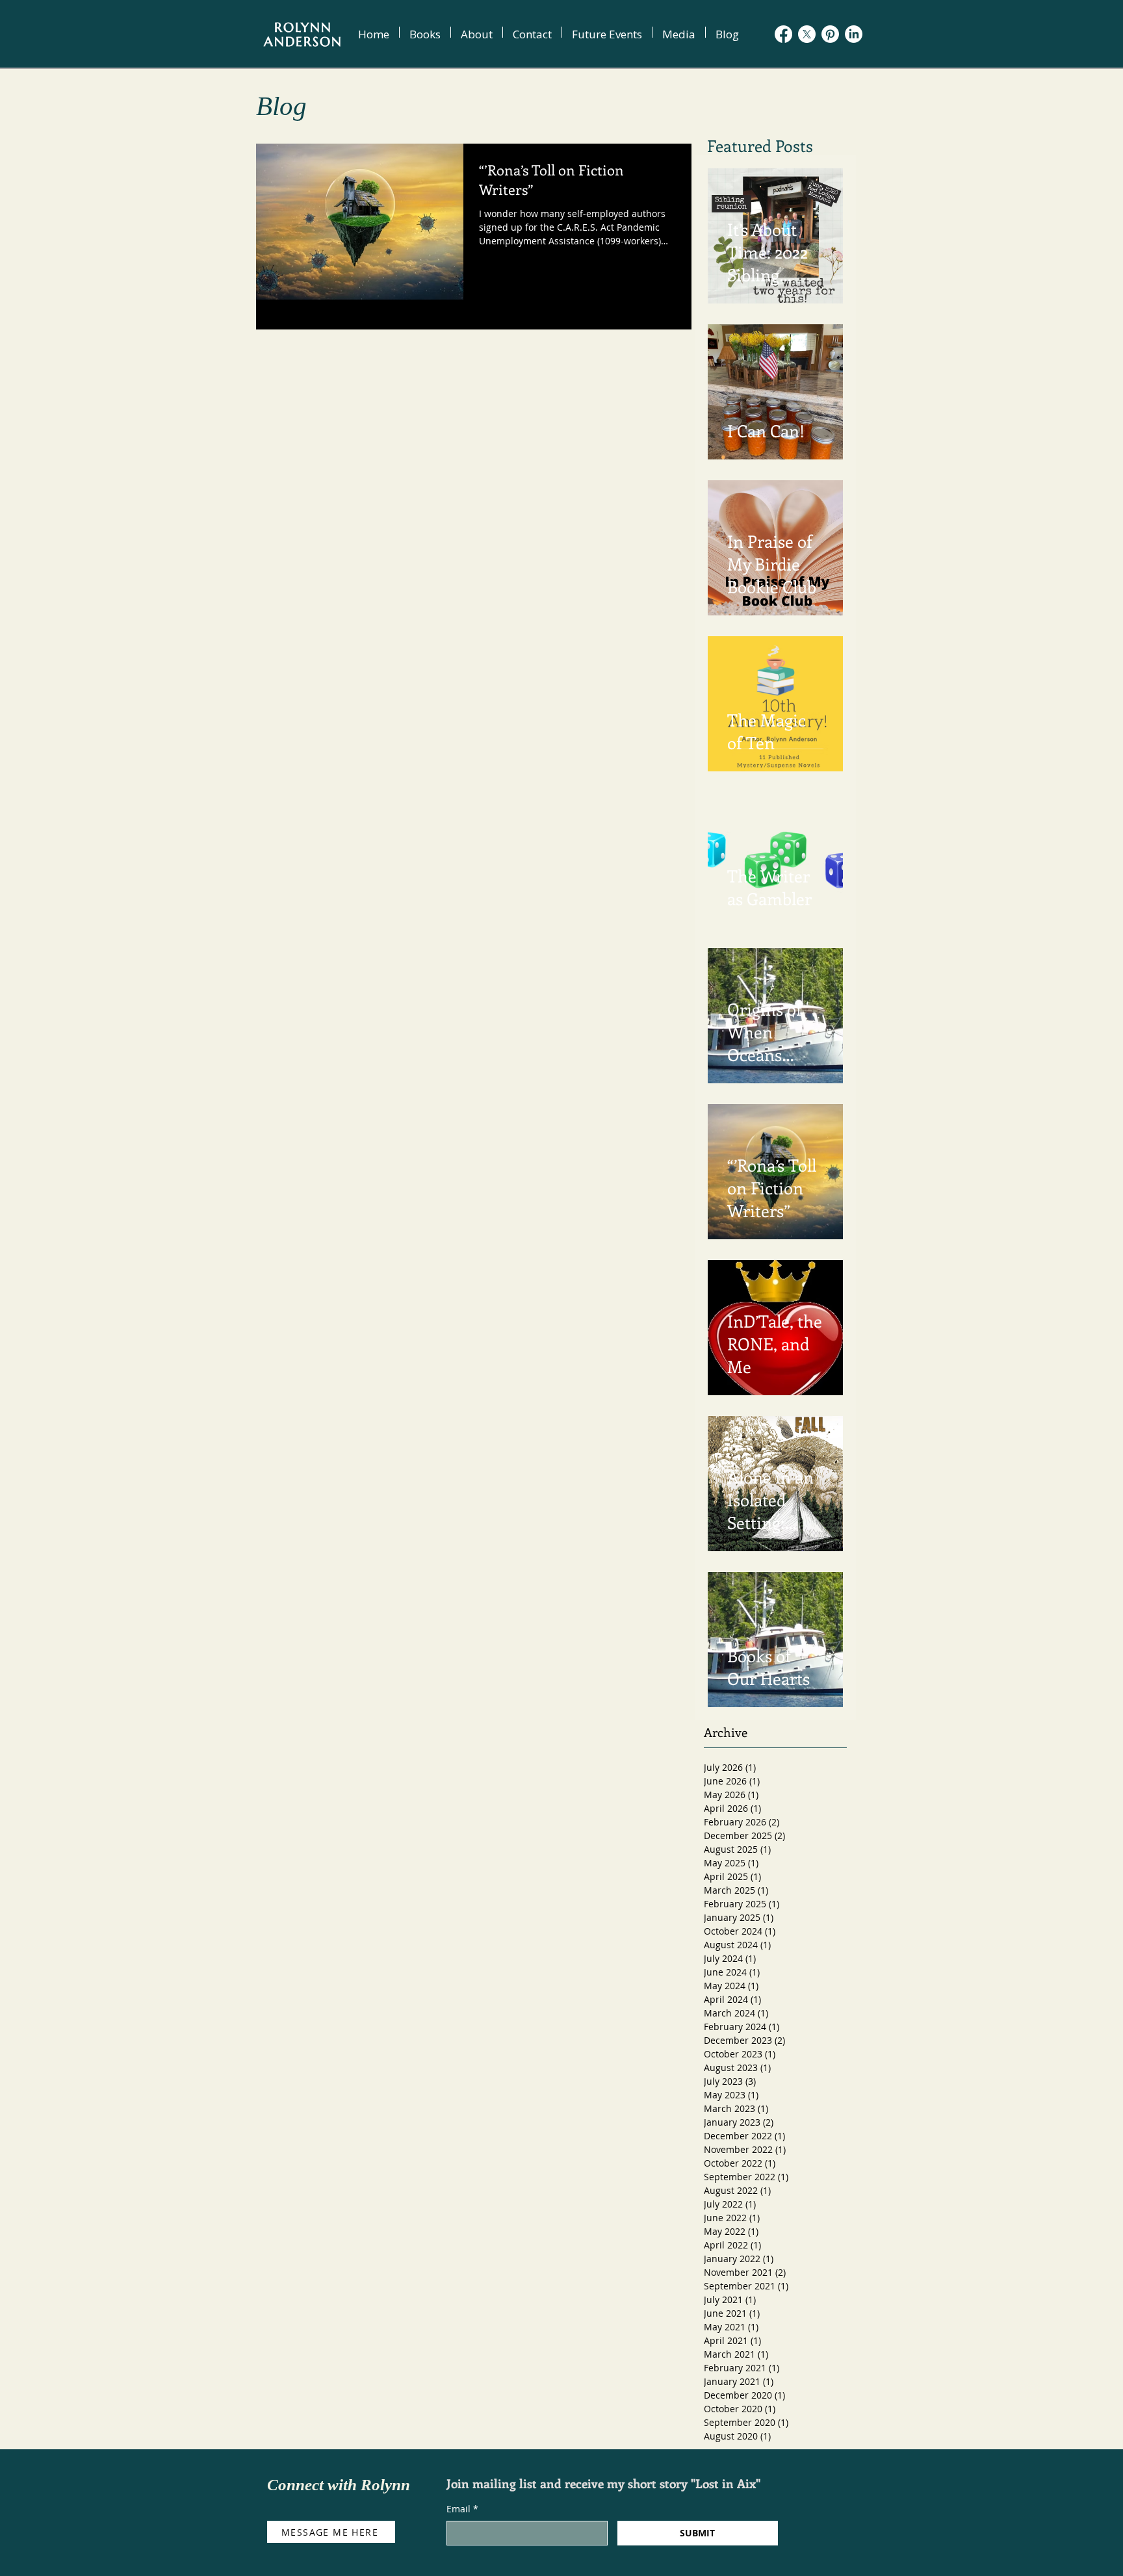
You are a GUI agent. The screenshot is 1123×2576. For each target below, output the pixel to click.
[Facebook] (783, 34)
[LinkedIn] (854, 34)
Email (462, 2509)
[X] (807, 34)
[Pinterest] (830, 34)
